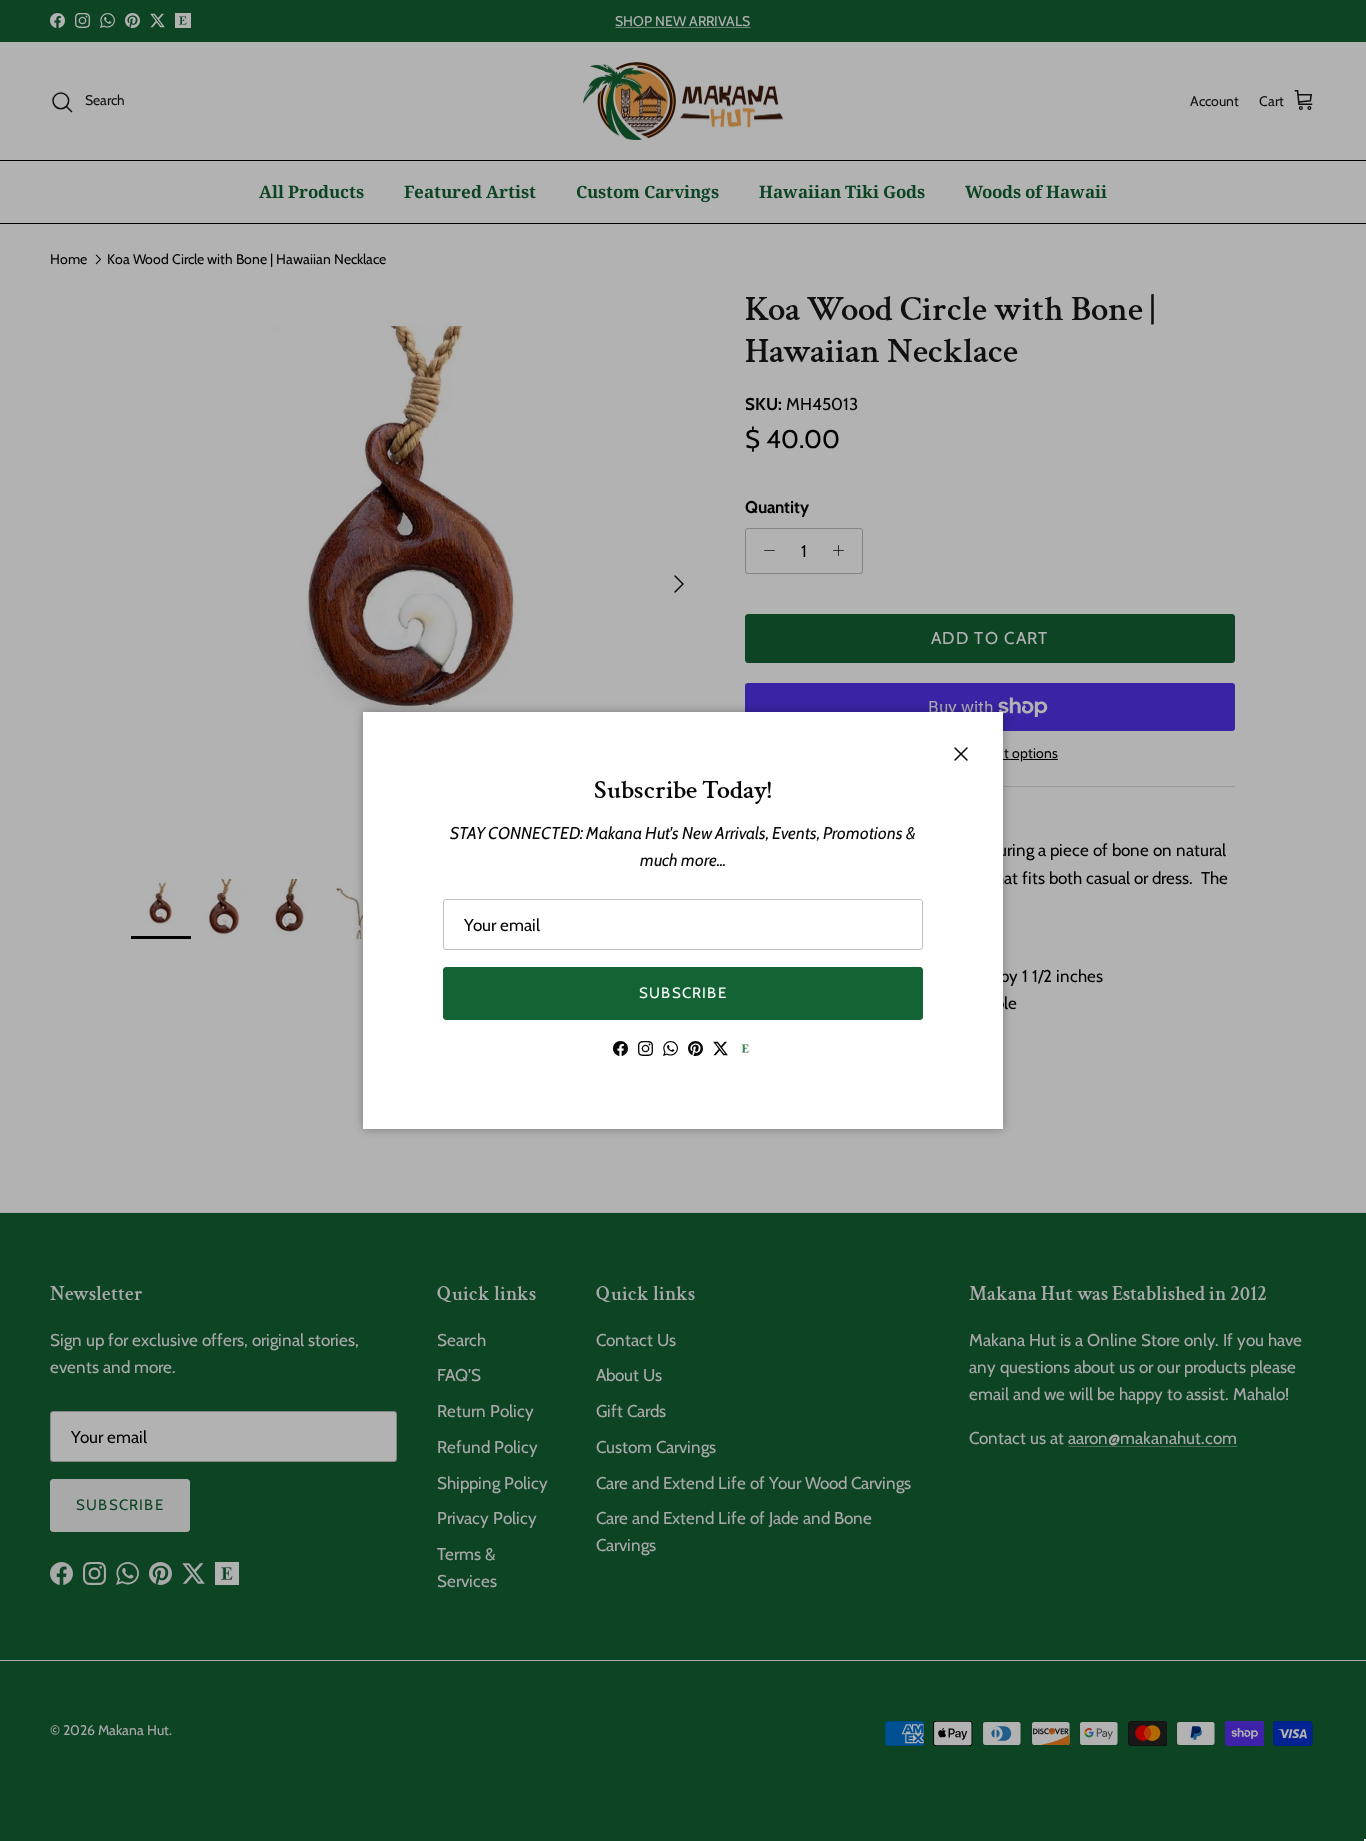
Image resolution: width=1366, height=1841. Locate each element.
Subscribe (683, 993)
